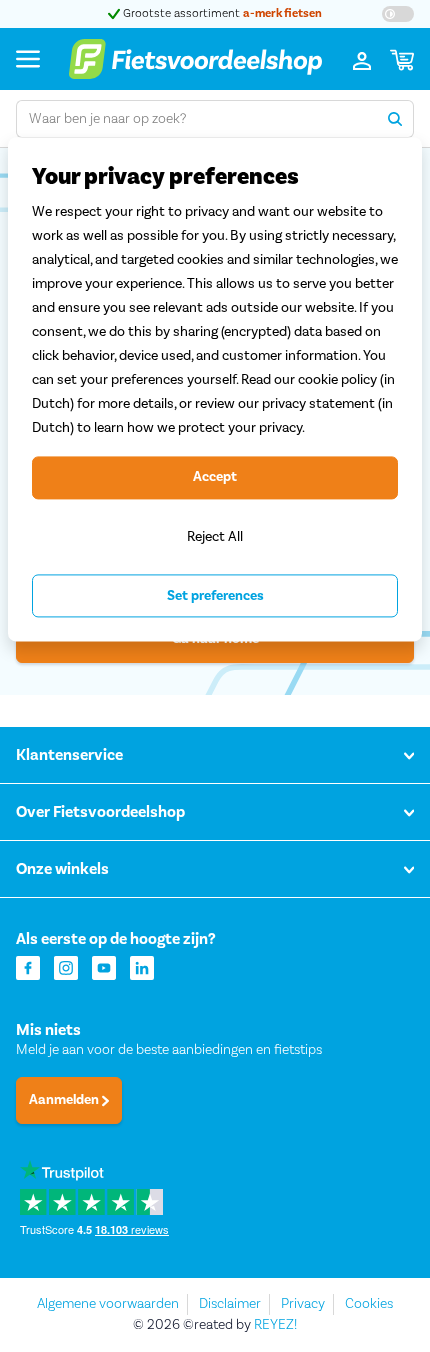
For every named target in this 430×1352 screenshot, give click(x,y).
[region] (215, 389)
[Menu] (28, 58)
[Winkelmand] (402, 59)
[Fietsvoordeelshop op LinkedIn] (142, 966)
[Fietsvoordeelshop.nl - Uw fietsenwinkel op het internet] (195, 59)
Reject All (215, 536)
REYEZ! (275, 1325)
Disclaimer (230, 1304)
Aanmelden (65, 1100)
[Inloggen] (362, 59)
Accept (215, 478)
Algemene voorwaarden (108, 1304)
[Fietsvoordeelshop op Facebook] (28, 966)
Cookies (369, 1304)
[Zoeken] (395, 119)
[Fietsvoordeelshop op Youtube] (104, 966)
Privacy (303, 1304)
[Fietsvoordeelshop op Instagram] (66, 966)
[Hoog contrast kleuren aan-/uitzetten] (398, 14)
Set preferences (215, 596)
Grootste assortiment (221, 13)
